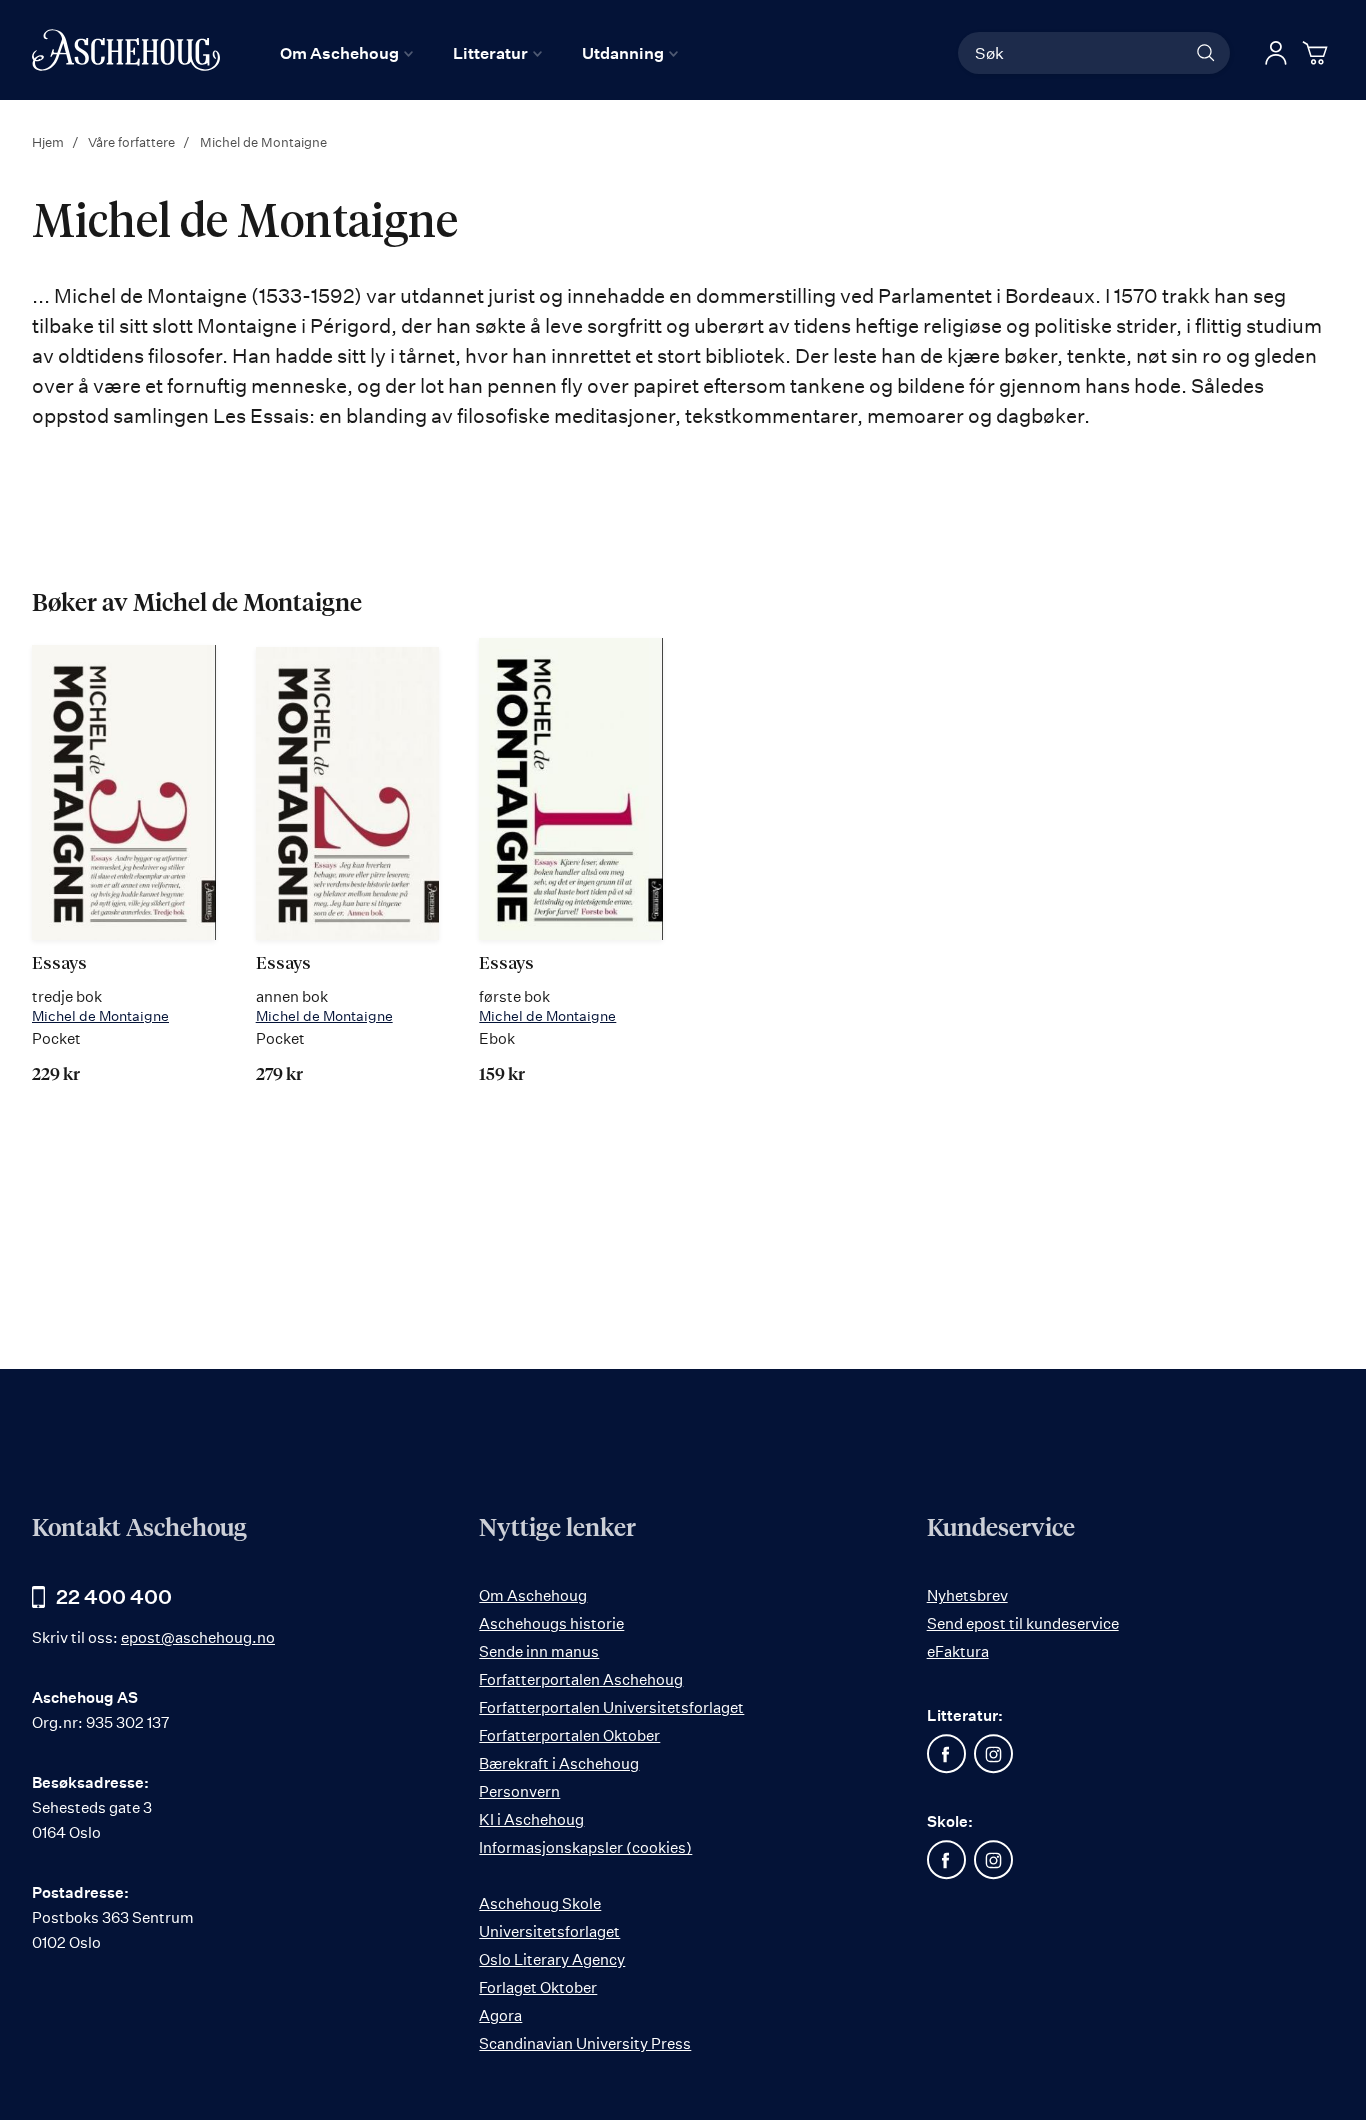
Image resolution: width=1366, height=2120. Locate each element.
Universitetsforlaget (549, 1931)
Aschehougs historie (551, 1623)
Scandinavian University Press (585, 2043)
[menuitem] (346, 53)
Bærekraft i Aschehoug (559, 1763)
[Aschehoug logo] (126, 50)
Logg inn (1276, 53)
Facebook (947, 1754)
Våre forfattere (133, 142)
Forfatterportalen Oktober (569, 1735)
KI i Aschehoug (531, 1819)
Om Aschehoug (533, 1595)
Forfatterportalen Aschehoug (581, 1679)
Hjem (49, 142)
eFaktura (958, 1651)
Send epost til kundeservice (1023, 1623)
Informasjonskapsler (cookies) (585, 1847)
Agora (500, 2015)
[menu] (479, 53)
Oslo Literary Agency (552, 1959)
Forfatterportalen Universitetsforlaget (611, 1707)
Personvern (519, 1791)
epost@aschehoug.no (198, 1637)
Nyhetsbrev (967, 1595)
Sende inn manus (539, 1651)
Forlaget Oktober (538, 1987)
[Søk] (1206, 53)
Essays (59, 964)
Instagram (994, 1754)
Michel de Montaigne (100, 1015)
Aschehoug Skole (540, 1903)
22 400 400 (114, 1596)
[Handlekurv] (1318, 53)
